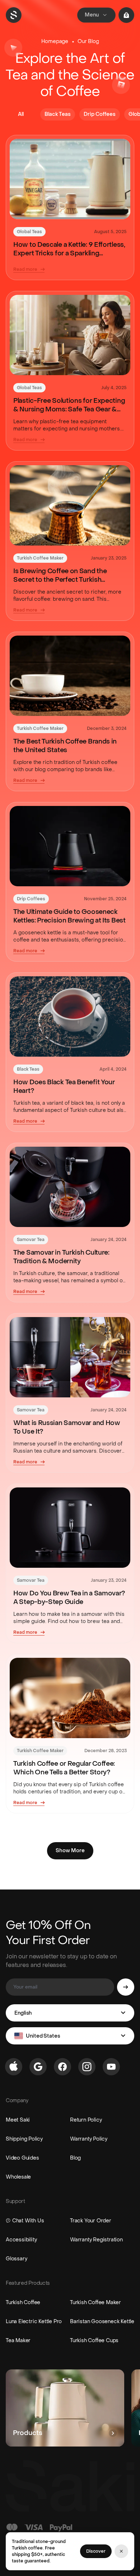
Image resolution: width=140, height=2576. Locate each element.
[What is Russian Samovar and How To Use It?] (70, 1357)
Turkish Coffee (23, 2303)
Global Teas (29, 232)
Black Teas (28, 1069)
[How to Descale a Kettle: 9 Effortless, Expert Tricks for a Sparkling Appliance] (70, 179)
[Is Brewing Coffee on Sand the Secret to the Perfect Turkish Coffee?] (70, 505)
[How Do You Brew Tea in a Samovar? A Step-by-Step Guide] (70, 1528)
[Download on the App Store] (14, 2067)
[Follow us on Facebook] (62, 2067)
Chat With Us (28, 2221)
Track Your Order (91, 2221)
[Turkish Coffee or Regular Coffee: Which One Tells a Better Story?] (70, 1698)
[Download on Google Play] (38, 2067)
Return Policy (86, 2120)
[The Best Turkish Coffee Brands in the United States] (70, 676)
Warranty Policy (89, 2139)
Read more (25, 269)
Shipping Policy (24, 2139)
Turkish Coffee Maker (40, 558)
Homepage (55, 41)
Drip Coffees (31, 899)
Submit (126, 1987)
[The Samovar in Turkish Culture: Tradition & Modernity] (70, 1187)
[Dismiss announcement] (121, 2551)
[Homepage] (14, 15)
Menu (92, 15)
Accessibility (21, 2240)
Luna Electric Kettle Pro (34, 2322)
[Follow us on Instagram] (87, 2067)
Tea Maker (18, 2341)
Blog (75, 2158)
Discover (96, 2551)
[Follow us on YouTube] (111, 2067)
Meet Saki (18, 2120)
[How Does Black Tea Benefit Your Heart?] (70, 1016)
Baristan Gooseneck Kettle (102, 2322)
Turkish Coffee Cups (94, 2341)
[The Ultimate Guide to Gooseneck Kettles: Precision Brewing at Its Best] (70, 846)
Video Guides (22, 2158)
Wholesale (18, 2177)
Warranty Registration (96, 2240)
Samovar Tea (31, 1240)
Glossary (16, 2259)
